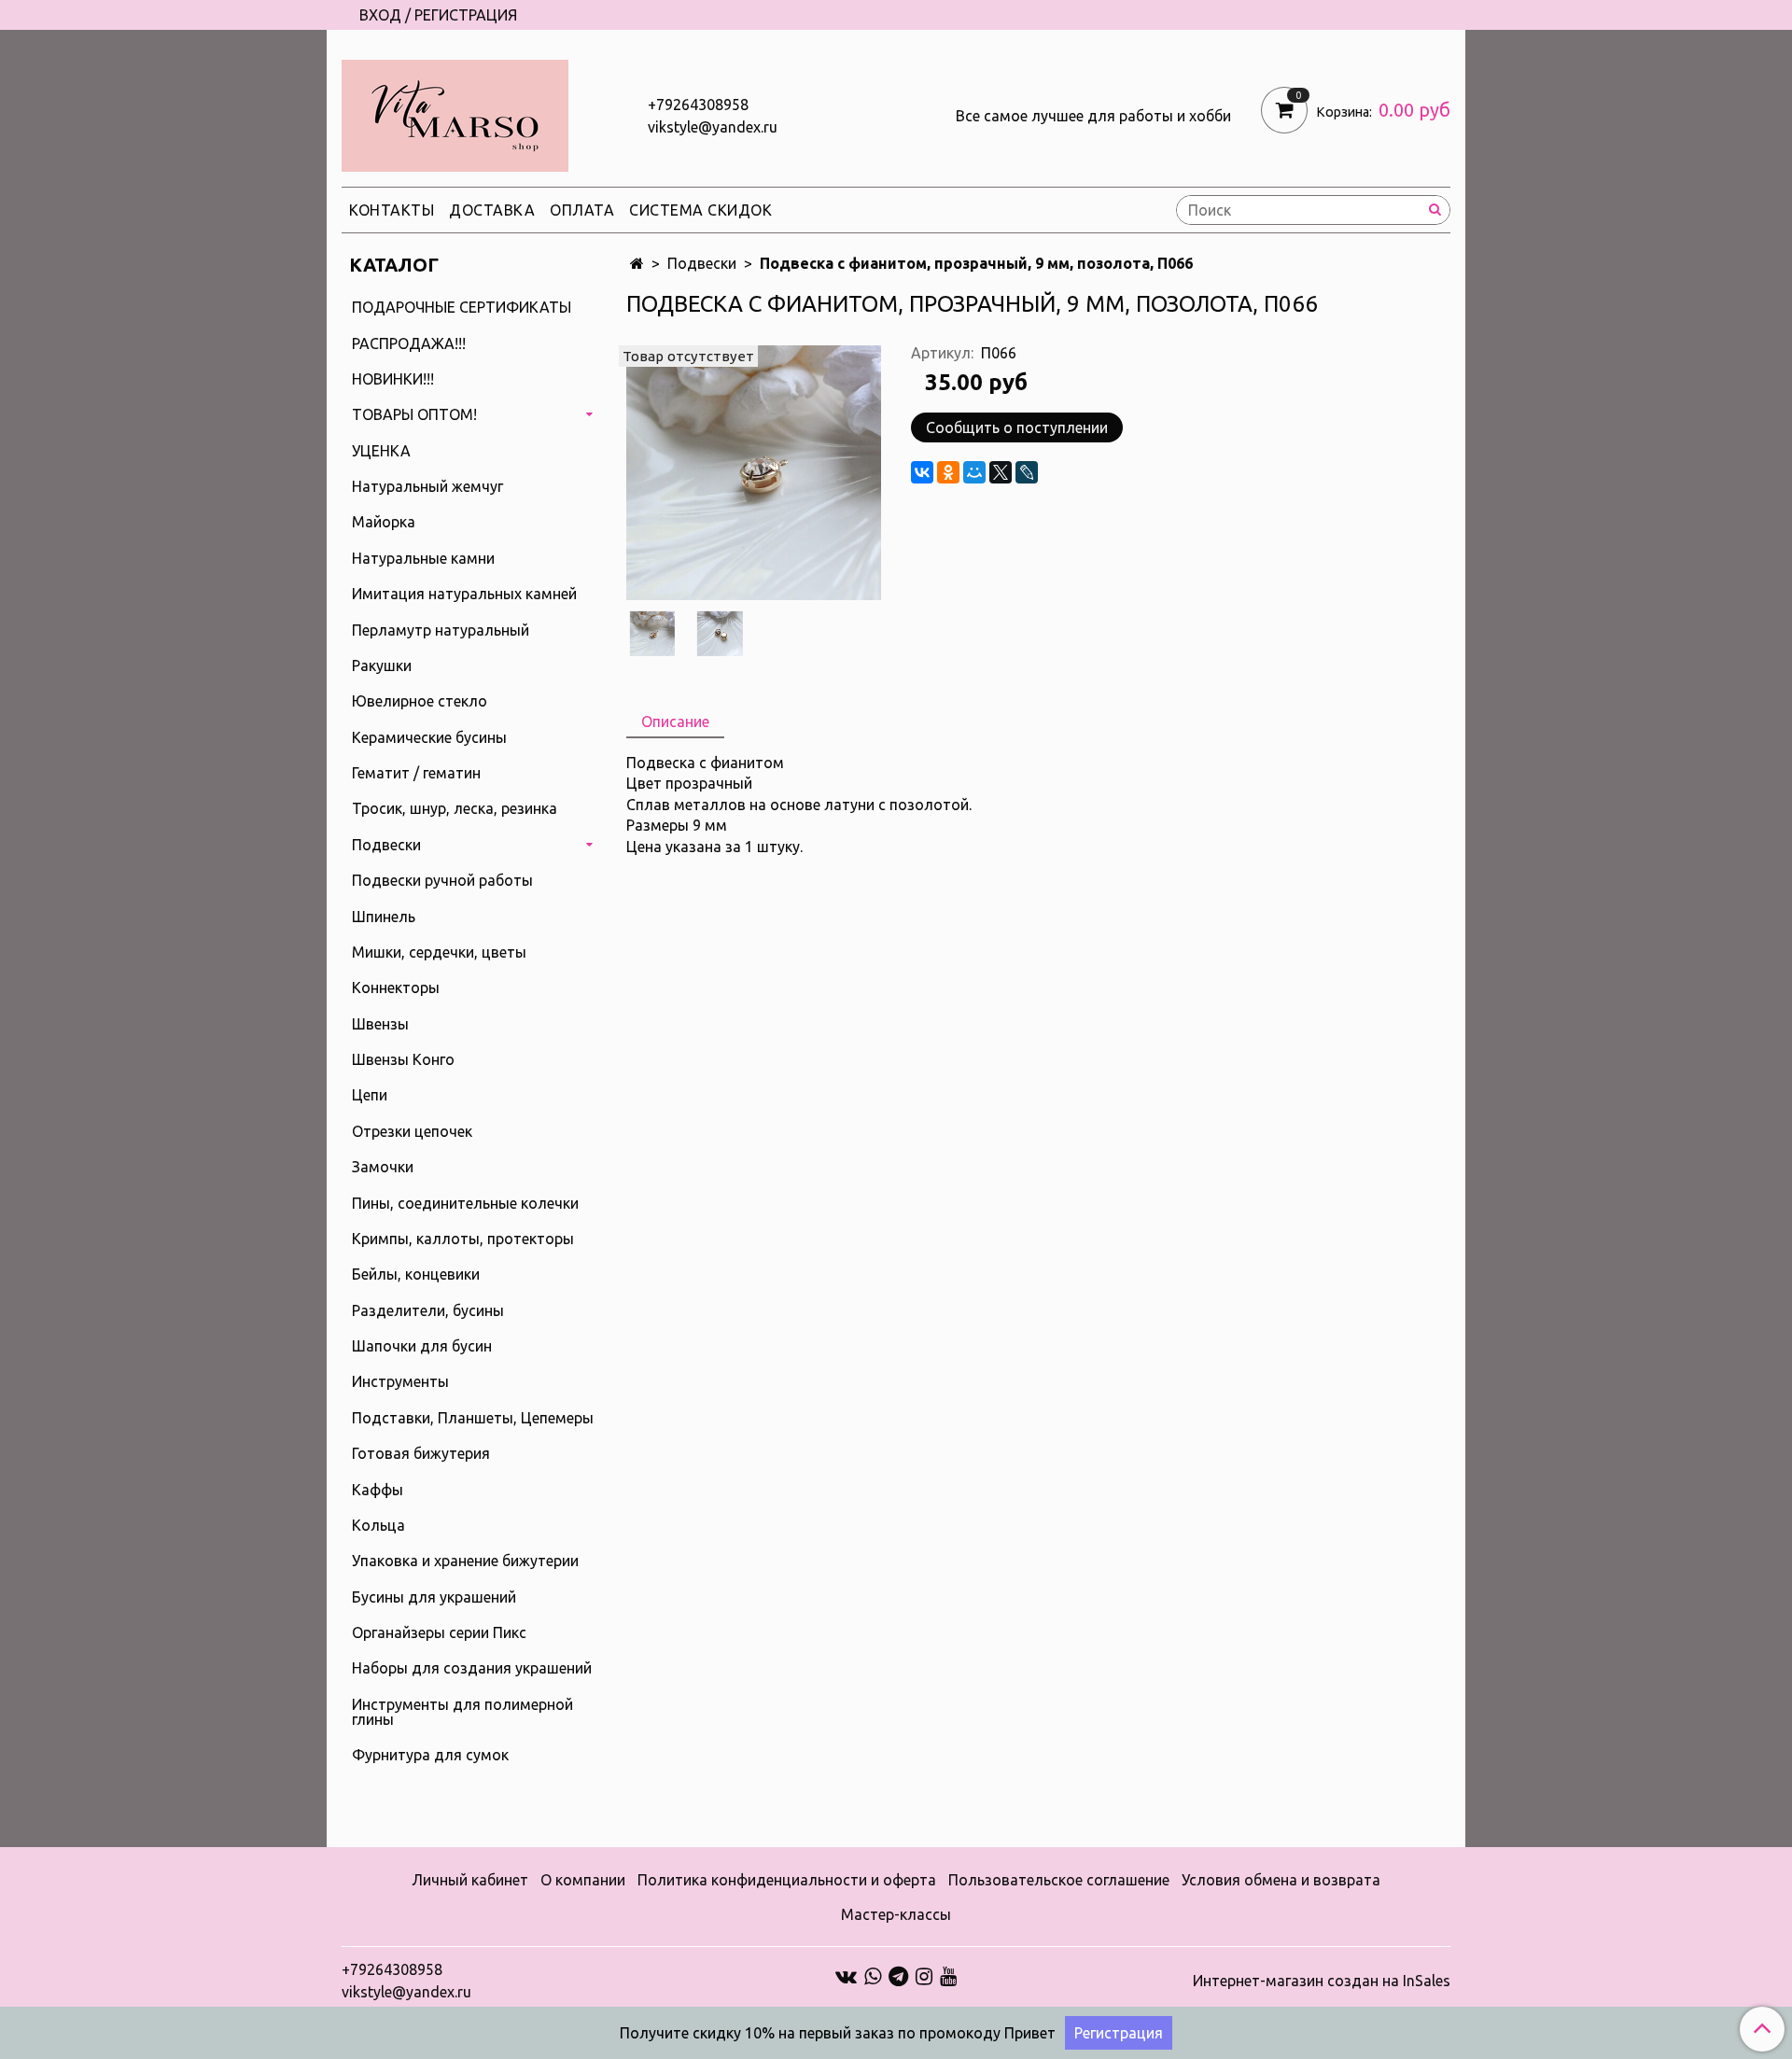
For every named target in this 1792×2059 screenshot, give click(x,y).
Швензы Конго (403, 1059)
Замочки (383, 1167)
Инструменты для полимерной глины (462, 1712)
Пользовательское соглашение (1059, 1880)
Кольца (378, 1525)
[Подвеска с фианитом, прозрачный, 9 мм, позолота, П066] (754, 471)
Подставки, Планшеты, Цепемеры (473, 1418)
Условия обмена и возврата (1281, 1880)
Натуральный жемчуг (427, 486)
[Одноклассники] (948, 472)
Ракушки (382, 665)
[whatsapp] (873, 1975)
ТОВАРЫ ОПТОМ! (414, 414)
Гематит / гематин (416, 773)
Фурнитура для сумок (430, 1755)
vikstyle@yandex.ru (713, 127)
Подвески (702, 263)
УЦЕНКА (381, 451)
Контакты (392, 210)
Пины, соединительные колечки (465, 1203)
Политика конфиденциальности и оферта (787, 1880)
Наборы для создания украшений (472, 1668)
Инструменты (400, 1381)
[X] (1001, 472)
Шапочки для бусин (422, 1346)
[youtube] (948, 1975)
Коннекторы (396, 987)
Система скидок (700, 210)
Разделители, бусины (428, 1310)
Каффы (378, 1490)
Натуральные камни (423, 558)
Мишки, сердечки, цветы (439, 952)
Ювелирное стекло (420, 701)
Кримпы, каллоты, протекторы (463, 1239)
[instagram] (924, 1975)
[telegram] (898, 1975)
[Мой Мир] (974, 472)
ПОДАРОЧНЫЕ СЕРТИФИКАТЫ (462, 307)
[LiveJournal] (1027, 472)
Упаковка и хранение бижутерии (465, 1561)
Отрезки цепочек (412, 1131)
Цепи (370, 1095)
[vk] (846, 1975)
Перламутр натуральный (441, 630)
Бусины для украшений (434, 1597)
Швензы (380, 1024)
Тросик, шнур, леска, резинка (455, 808)
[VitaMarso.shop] (455, 112)
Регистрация (1119, 2033)
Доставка (492, 210)
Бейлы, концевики (416, 1274)
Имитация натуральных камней (464, 594)
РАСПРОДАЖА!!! (409, 343)
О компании (583, 1880)
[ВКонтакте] (922, 472)
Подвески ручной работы (442, 880)
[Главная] (637, 263)
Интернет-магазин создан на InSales (1322, 1981)
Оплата (582, 210)
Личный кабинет (470, 1880)
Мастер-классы (896, 1914)
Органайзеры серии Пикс (439, 1632)
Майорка (384, 522)
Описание (675, 721)
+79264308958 (698, 105)
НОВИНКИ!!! (393, 379)
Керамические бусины (429, 737)
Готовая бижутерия (421, 1453)
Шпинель (384, 917)
